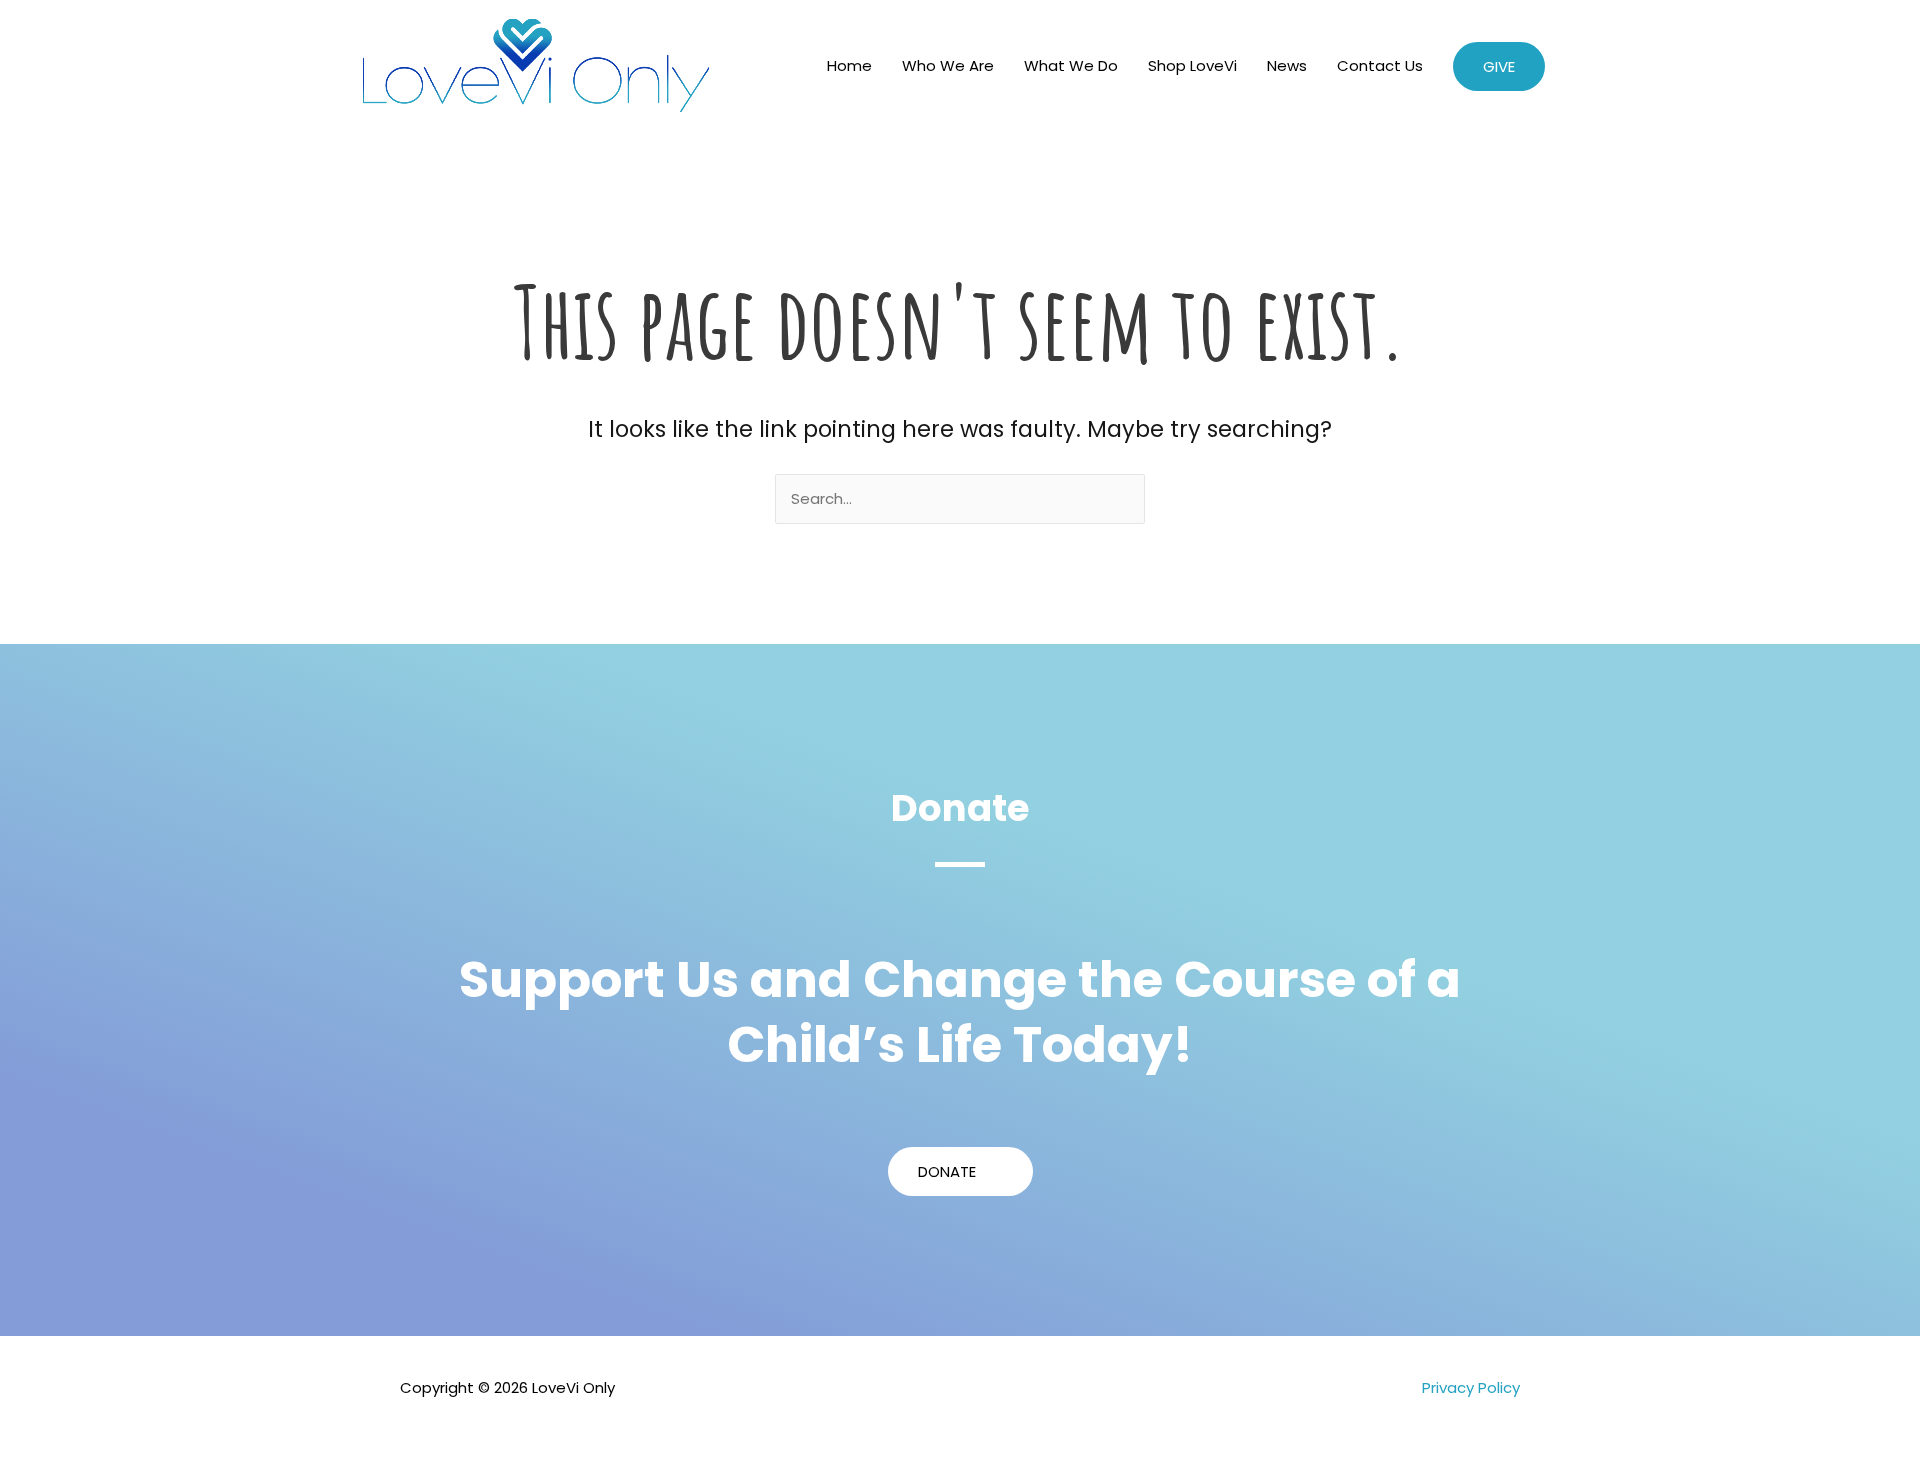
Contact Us (1380, 65)
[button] (1499, 66)
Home (849, 65)
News (1287, 65)
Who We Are (948, 65)
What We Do (1071, 65)
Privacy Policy (1471, 1387)
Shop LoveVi (1192, 65)
